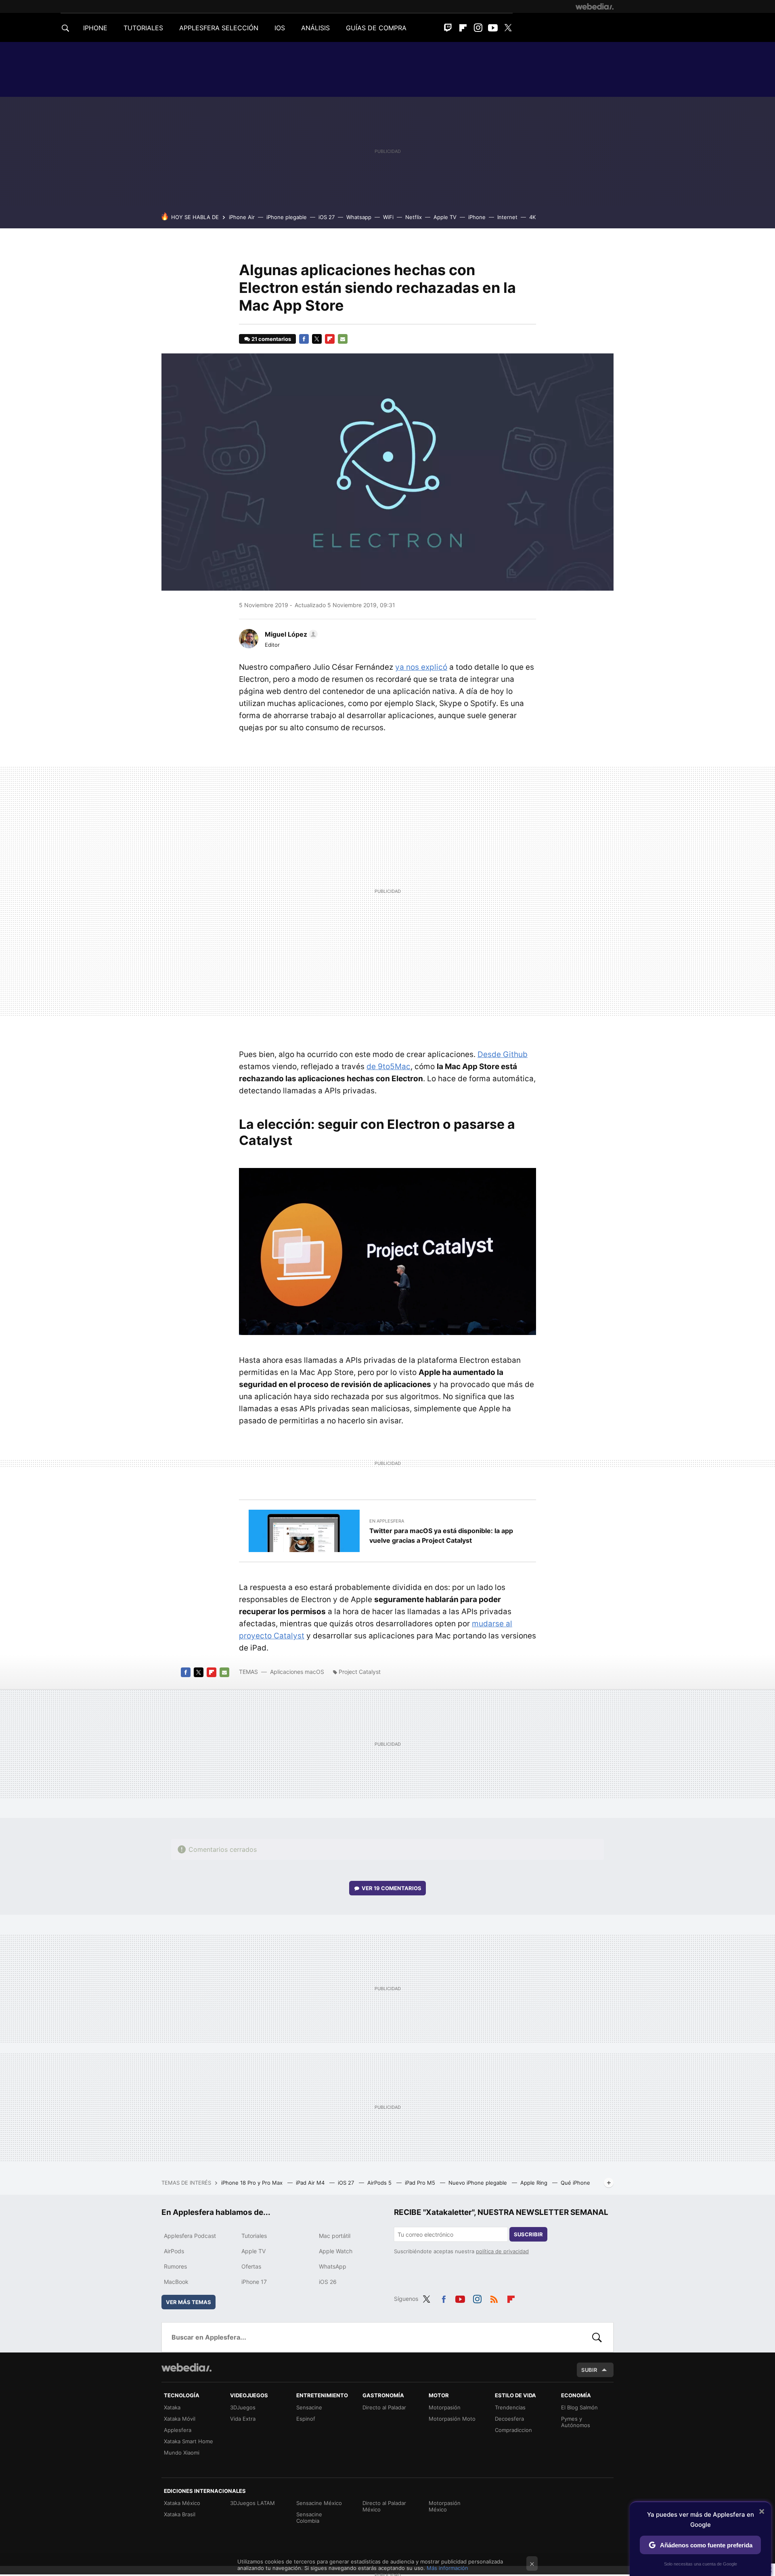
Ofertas (251, 2266)
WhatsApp (333, 2266)
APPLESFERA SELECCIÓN (219, 28)
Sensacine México (319, 2503)
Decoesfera (509, 2419)
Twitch (448, 28)
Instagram (478, 28)
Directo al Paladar (384, 2407)
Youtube (493, 28)
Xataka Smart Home (189, 2441)
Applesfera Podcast (190, 2236)
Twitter (508, 28)
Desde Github (503, 1054)
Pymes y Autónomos (576, 2422)
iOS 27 (327, 217)
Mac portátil (335, 2236)
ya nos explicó (421, 667)
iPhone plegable (287, 217)
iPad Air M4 (311, 2183)
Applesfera (178, 2430)
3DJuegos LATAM (252, 2503)
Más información (447, 2568)
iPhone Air (242, 217)
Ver (392, 1888)
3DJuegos (243, 2407)
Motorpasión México (445, 2506)
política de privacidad (502, 2251)
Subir (589, 2370)
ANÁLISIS (315, 28)
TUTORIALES (143, 28)
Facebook (304, 339)
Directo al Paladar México (384, 2506)
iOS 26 (328, 2282)
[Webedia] (595, 6)
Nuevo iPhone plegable (479, 2183)
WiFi (388, 217)
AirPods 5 (380, 2183)
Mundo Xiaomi (182, 2453)
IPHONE (95, 28)
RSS (494, 2298)
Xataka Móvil (180, 2419)
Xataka (172, 2407)
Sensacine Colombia (309, 2518)
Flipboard (463, 28)
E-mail (343, 339)
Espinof (306, 2419)
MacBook (176, 2282)
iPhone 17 (254, 2282)
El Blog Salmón (579, 2407)
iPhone (477, 217)
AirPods (174, 2251)
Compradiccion (513, 2430)
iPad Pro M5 (421, 2183)
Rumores (175, 2266)
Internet (507, 217)
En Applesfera (387, 1521)
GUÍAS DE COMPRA (376, 28)
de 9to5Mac (389, 1067)
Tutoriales (254, 2236)
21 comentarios (271, 339)
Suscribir (528, 2234)
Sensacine (309, 2407)
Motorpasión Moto (452, 2419)
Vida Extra (243, 2419)
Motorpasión (445, 2407)
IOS (280, 28)
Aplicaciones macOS (297, 1672)
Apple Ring (535, 2183)
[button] (290, 634)
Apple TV (445, 217)
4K (532, 217)
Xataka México (182, 2503)
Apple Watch (336, 2251)
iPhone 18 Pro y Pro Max (253, 2183)
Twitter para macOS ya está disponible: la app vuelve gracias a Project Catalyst (441, 1536)
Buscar (597, 2337)
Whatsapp (359, 217)
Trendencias (510, 2407)
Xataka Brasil (180, 2514)
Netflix (414, 217)
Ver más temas (189, 2302)
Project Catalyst (360, 1672)
